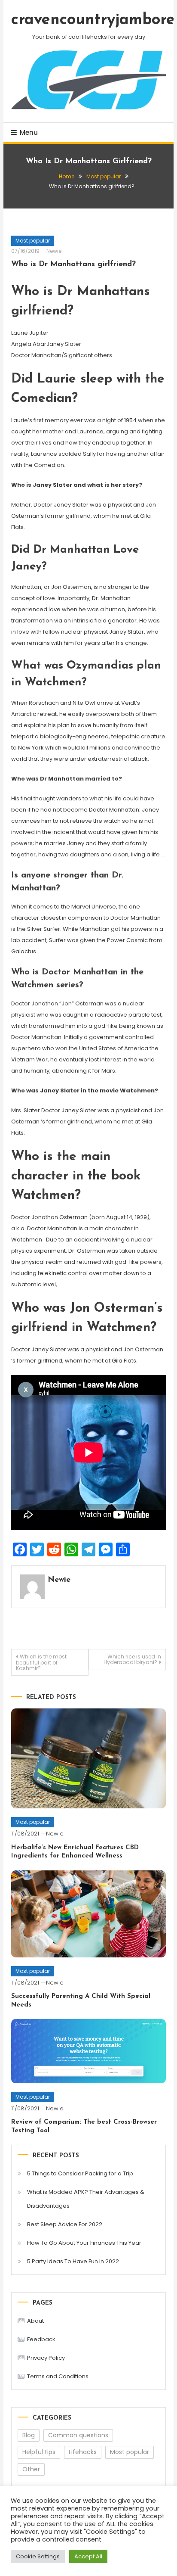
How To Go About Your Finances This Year (84, 2243)
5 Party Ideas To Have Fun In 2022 (73, 2261)
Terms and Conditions (58, 2376)
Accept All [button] (88, 2556)
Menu (29, 132)
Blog (29, 2435)
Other (31, 2469)
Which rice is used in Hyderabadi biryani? (132, 1659)
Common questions (78, 2435)
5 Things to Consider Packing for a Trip (80, 2173)
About (35, 2321)
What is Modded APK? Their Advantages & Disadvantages (86, 2199)
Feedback (41, 2339)
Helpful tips (39, 2452)
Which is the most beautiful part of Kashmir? (41, 1662)
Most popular (33, 241)
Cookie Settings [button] (38, 2556)
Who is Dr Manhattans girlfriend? (73, 264)
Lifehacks (83, 2452)
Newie (54, 251)
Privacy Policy (46, 2358)
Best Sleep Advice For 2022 (65, 2224)
